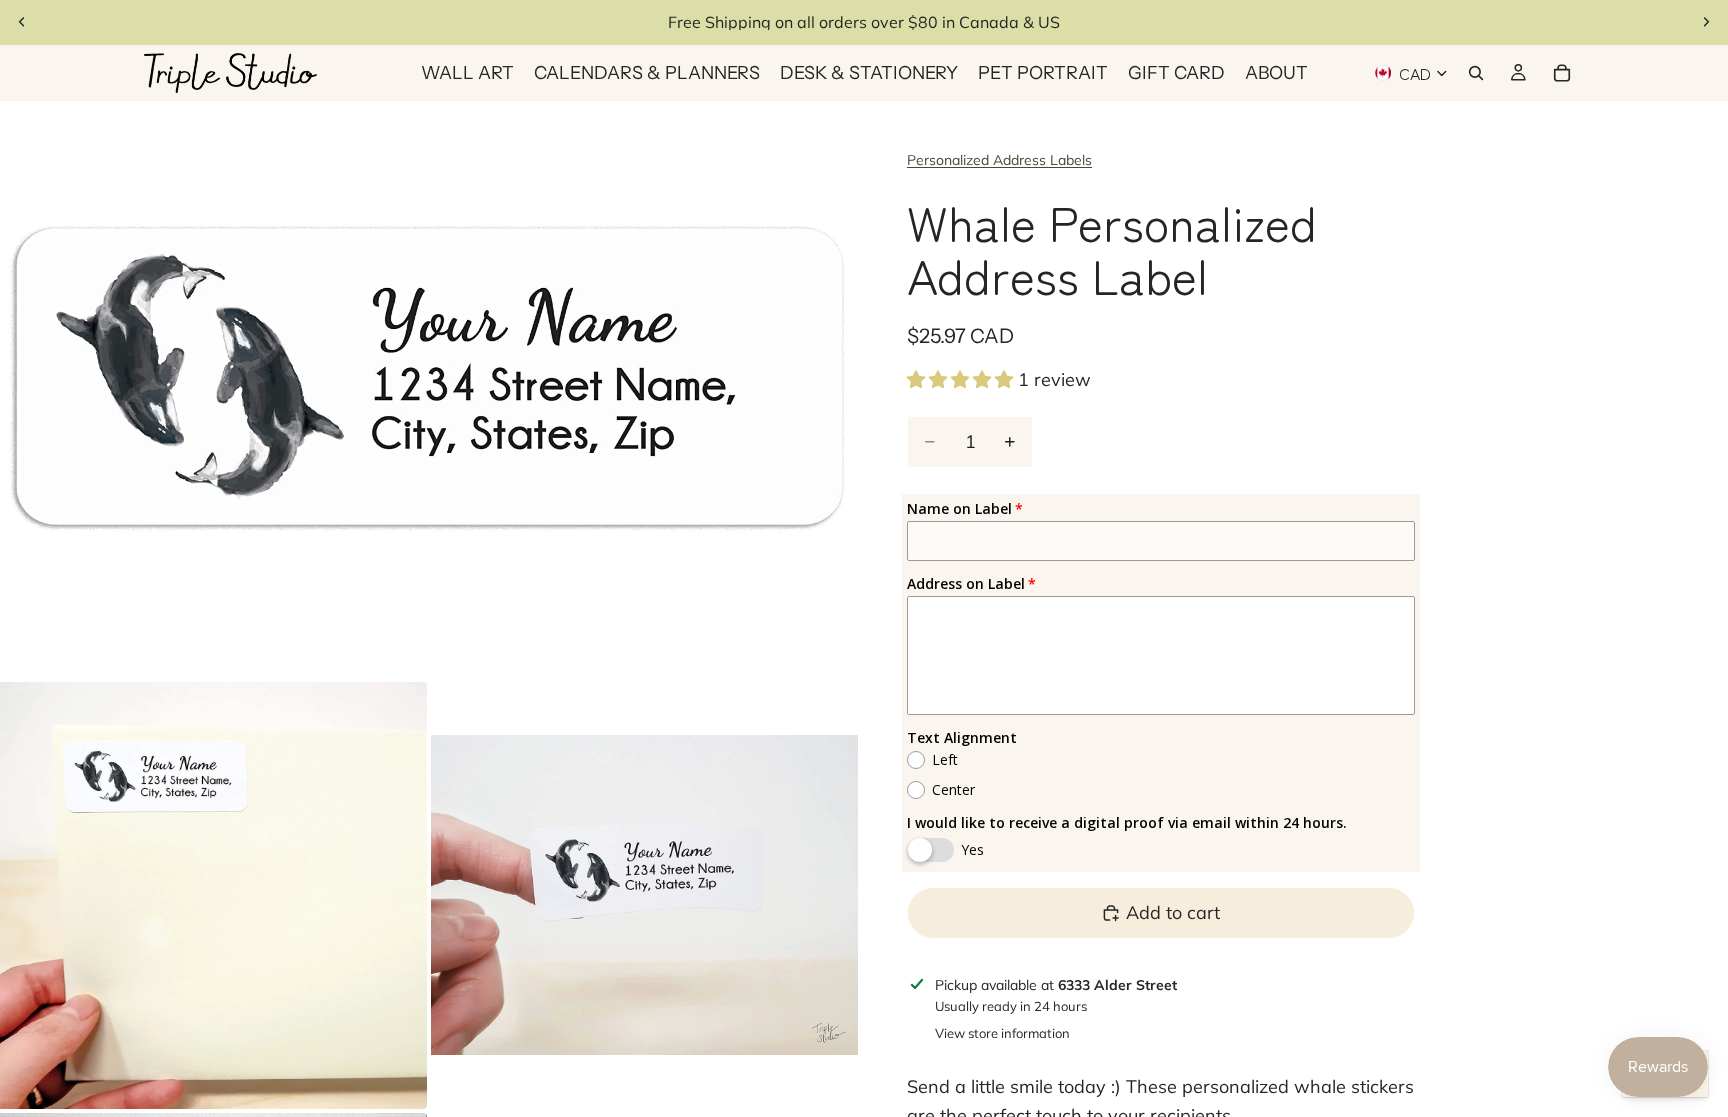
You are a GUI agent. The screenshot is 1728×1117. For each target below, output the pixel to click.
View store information (1002, 1033)
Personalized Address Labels (999, 160)
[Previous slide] (22, 22)
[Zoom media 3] (644, 895)
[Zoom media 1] (429, 389)
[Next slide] (1706, 22)
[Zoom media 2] (213, 895)
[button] (962, 379)
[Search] (1476, 73)
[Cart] (1562, 73)
